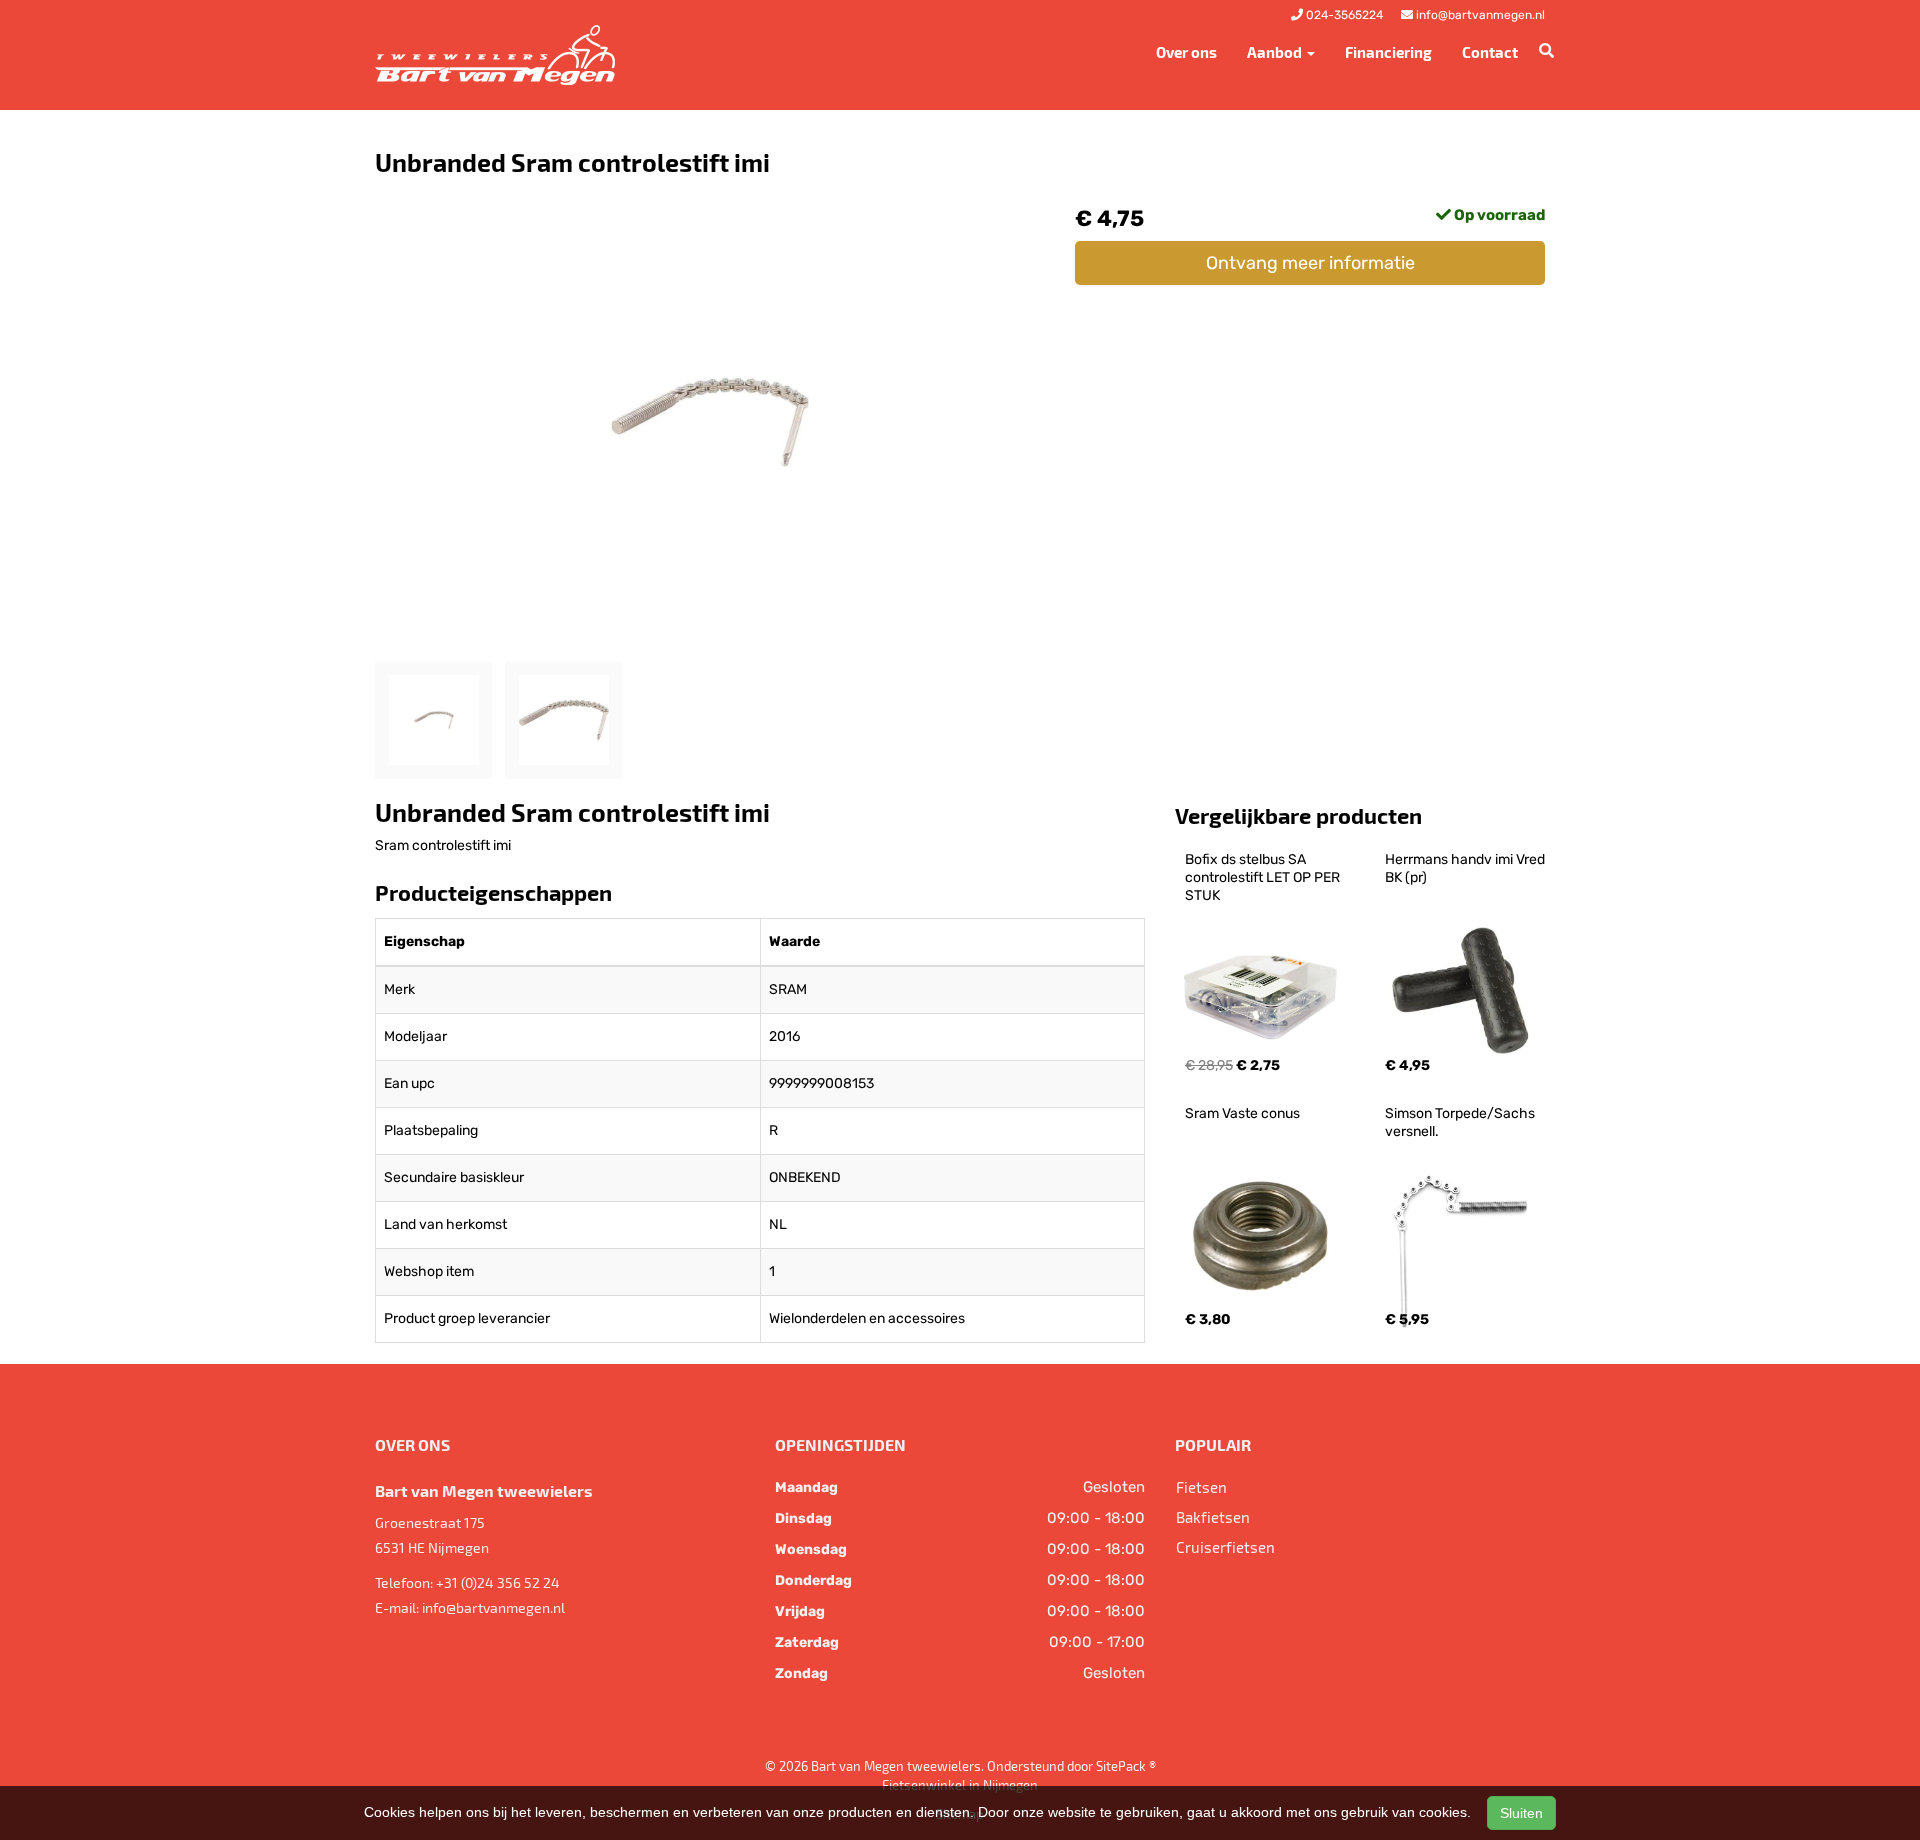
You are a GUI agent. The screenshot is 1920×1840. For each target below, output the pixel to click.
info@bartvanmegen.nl (493, 1607)
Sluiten (1521, 1813)
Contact (1490, 52)
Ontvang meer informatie (1310, 263)
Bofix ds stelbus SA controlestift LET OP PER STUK (1264, 877)
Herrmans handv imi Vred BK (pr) (1466, 868)
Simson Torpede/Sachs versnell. (1461, 1122)
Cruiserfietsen (1225, 1547)
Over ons (1186, 52)
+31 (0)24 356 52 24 (498, 1582)
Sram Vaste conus (1242, 1113)
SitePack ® (1126, 1766)
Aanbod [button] (1276, 52)
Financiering (1388, 52)
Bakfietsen (1213, 1517)
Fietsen (1201, 1487)
